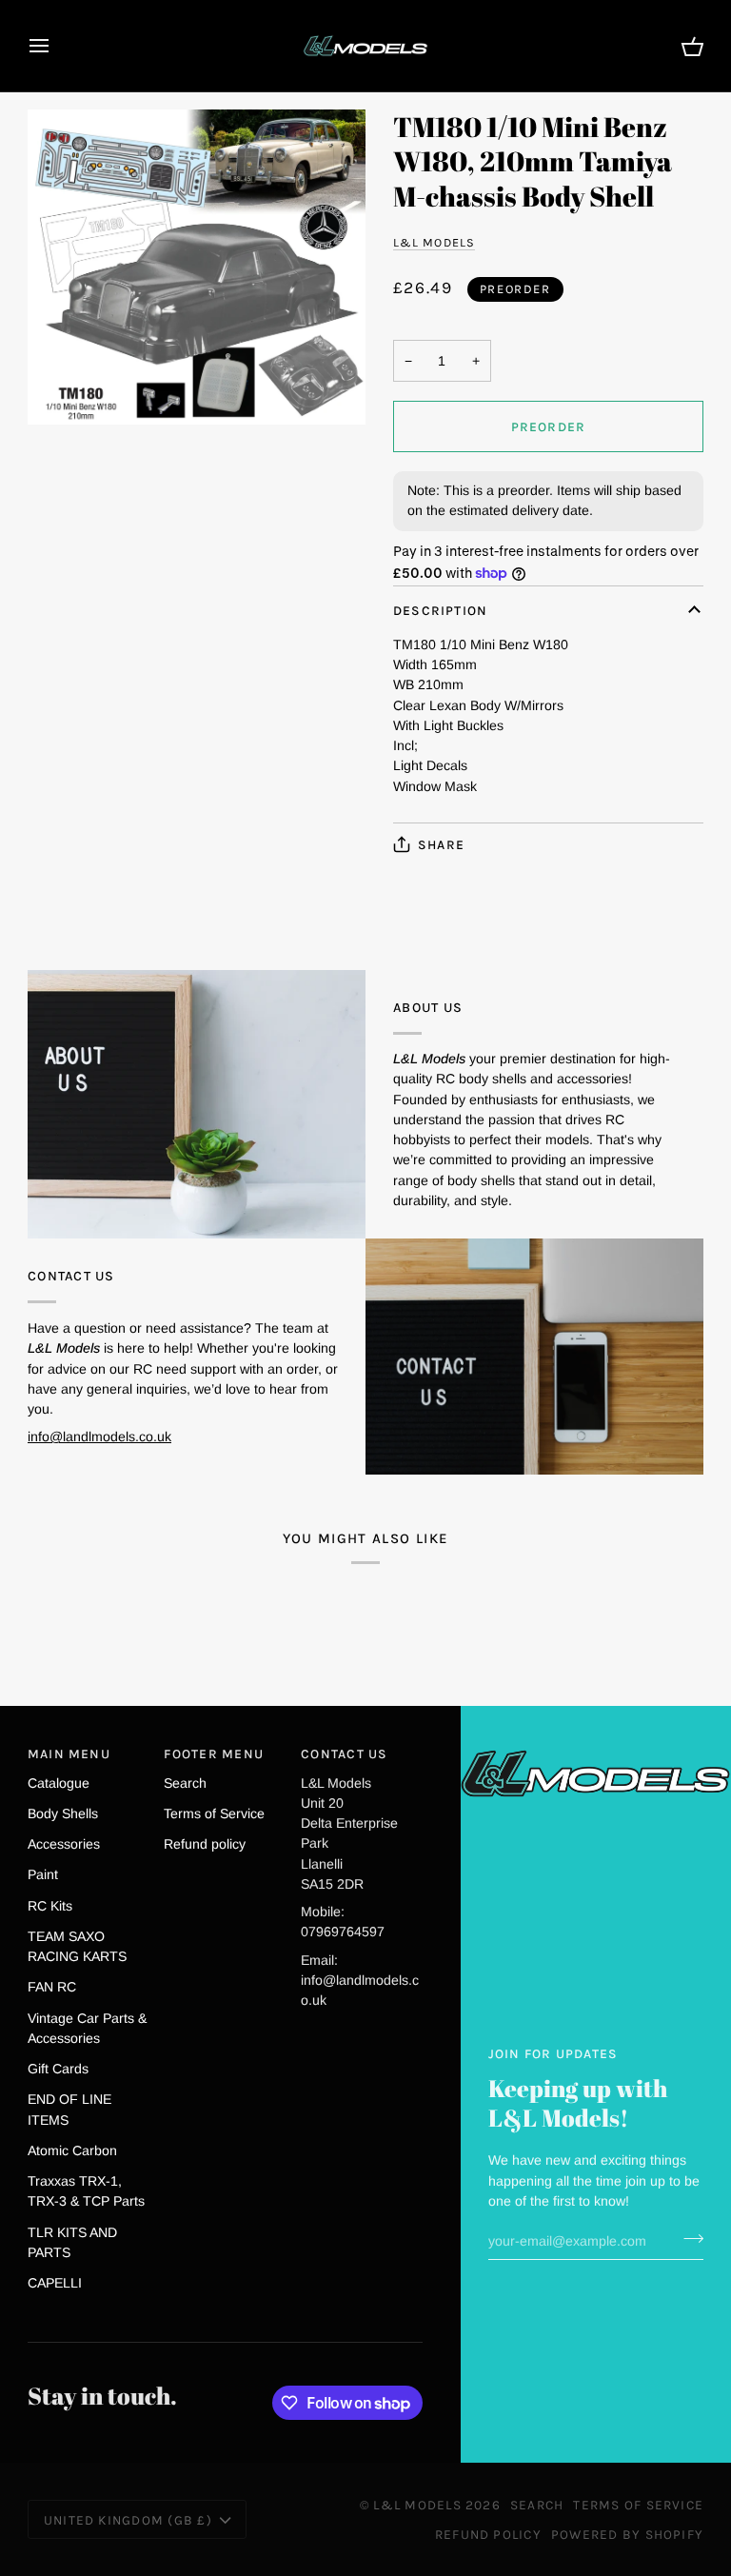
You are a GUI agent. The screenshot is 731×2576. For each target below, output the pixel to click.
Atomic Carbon (72, 2150)
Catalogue (59, 1783)
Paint (43, 1874)
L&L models (434, 242)
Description (441, 610)
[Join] (688, 2238)
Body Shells (63, 1813)
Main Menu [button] (69, 1754)
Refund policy (205, 1844)
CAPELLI (55, 2283)
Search (185, 1783)
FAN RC (52, 1987)
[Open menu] (56, 46)
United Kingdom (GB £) (128, 2520)
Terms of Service (214, 1813)
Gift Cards (58, 2069)
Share (441, 844)
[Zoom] (197, 267)
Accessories (64, 1844)
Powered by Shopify (627, 2534)
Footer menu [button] (214, 1754)
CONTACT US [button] (344, 1754)
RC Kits (50, 1906)
